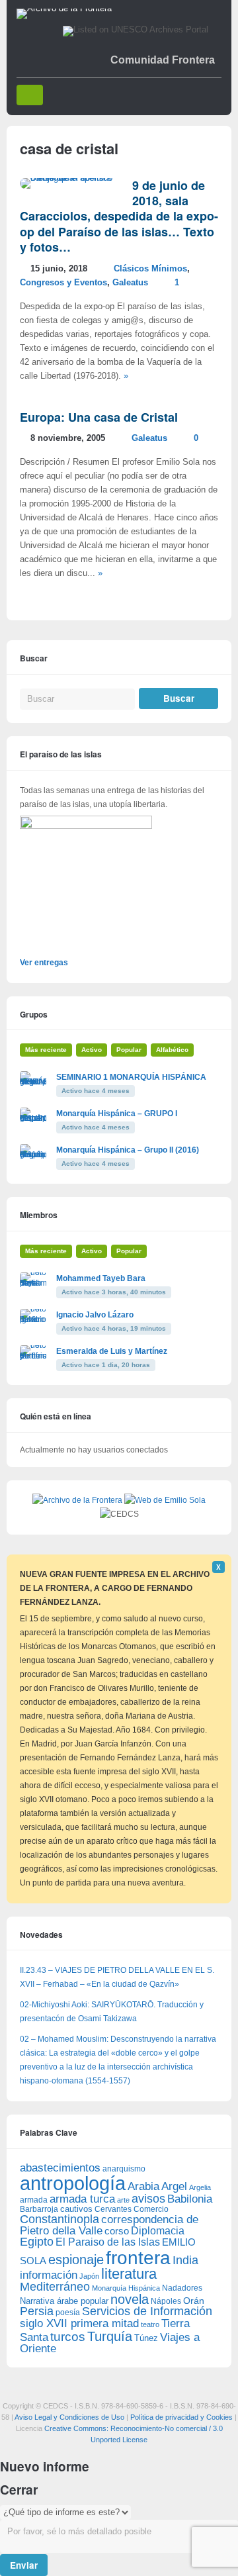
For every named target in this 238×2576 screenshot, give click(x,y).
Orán (194, 2301)
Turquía (110, 2336)
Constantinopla (59, 2219)
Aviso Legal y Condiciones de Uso (69, 2417)
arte (123, 2200)
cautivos (76, 2209)
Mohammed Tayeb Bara (101, 1278)
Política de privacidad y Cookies (181, 2417)
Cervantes (113, 2209)
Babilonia (190, 2199)
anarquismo (124, 2169)
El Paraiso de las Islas (108, 2242)
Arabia (143, 2186)
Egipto (37, 2242)
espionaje (76, 2259)
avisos (148, 2198)
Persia (37, 2311)
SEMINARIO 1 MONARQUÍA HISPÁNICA (131, 1077)
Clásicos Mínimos (150, 269)
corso (117, 2231)
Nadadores (182, 2288)
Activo (92, 1050)
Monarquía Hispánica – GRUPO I (117, 1114)
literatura (129, 2274)
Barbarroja (39, 2209)
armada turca (82, 2199)
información (49, 2275)
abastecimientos (60, 2168)
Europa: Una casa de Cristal (99, 417)
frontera (138, 2258)
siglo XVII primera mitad (79, 2323)
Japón (89, 2276)
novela (130, 2299)
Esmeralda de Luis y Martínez (112, 1351)
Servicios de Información (147, 2311)
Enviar (24, 2565)
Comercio (151, 2209)
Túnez (146, 2338)
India (185, 2260)
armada (34, 2200)
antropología (73, 2183)
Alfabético (172, 1050)
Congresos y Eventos (63, 283)
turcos (68, 2337)
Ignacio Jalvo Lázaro (95, 1315)
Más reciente (46, 1050)
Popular (129, 1050)
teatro (150, 2324)
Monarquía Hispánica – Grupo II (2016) (128, 1150)
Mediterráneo (55, 2287)
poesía (68, 2313)
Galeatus (130, 283)
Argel (174, 2186)
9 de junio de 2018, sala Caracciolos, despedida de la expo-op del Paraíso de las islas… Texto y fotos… (119, 216)
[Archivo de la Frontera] (64, 9)
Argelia (200, 2187)
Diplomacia (158, 2230)
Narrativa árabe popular (64, 2301)
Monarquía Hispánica (126, 2288)
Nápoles (166, 2301)
